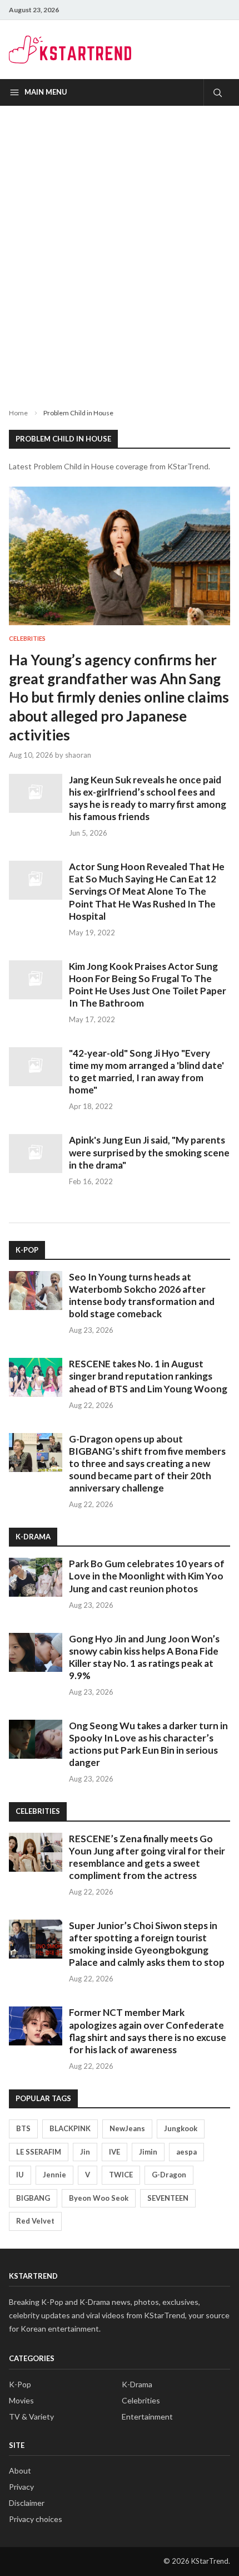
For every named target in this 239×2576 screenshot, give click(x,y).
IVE (114, 2152)
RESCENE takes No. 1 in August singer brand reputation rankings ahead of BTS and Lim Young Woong (148, 1376)
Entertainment (147, 2416)
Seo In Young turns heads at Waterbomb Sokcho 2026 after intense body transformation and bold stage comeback (142, 1295)
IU (20, 2175)
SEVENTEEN (168, 2198)
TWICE (121, 2175)
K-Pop (20, 2384)
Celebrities (27, 638)
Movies (21, 2400)
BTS (23, 2128)
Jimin (148, 2152)
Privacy (21, 2487)
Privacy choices (36, 2519)
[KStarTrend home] (70, 50)
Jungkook (181, 2128)
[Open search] (217, 92)
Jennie (54, 2175)
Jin (85, 2152)
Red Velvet (35, 2221)
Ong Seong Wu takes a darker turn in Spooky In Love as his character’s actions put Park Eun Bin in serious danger (148, 1744)
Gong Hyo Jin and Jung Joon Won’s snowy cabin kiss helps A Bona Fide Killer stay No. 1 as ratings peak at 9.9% (144, 1657)
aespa (186, 2152)
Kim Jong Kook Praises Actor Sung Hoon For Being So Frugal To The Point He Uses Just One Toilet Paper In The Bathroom (148, 985)
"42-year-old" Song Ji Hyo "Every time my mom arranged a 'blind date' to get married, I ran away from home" (146, 1071)
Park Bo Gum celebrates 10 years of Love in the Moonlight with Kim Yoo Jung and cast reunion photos (147, 1576)
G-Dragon (169, 2175)
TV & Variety (31, 2416)
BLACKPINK (70, 2128)
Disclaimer (27, 2503)
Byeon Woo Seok (99, 2198)
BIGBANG (33, 2198)
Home (18, 413)
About (20, 2470)
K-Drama (137, 2384)
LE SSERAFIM (39, 2152)
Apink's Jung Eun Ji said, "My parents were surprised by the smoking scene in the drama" (149, 1152)
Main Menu (46, 92)
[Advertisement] (120, 248)
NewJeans (127, 2128)
